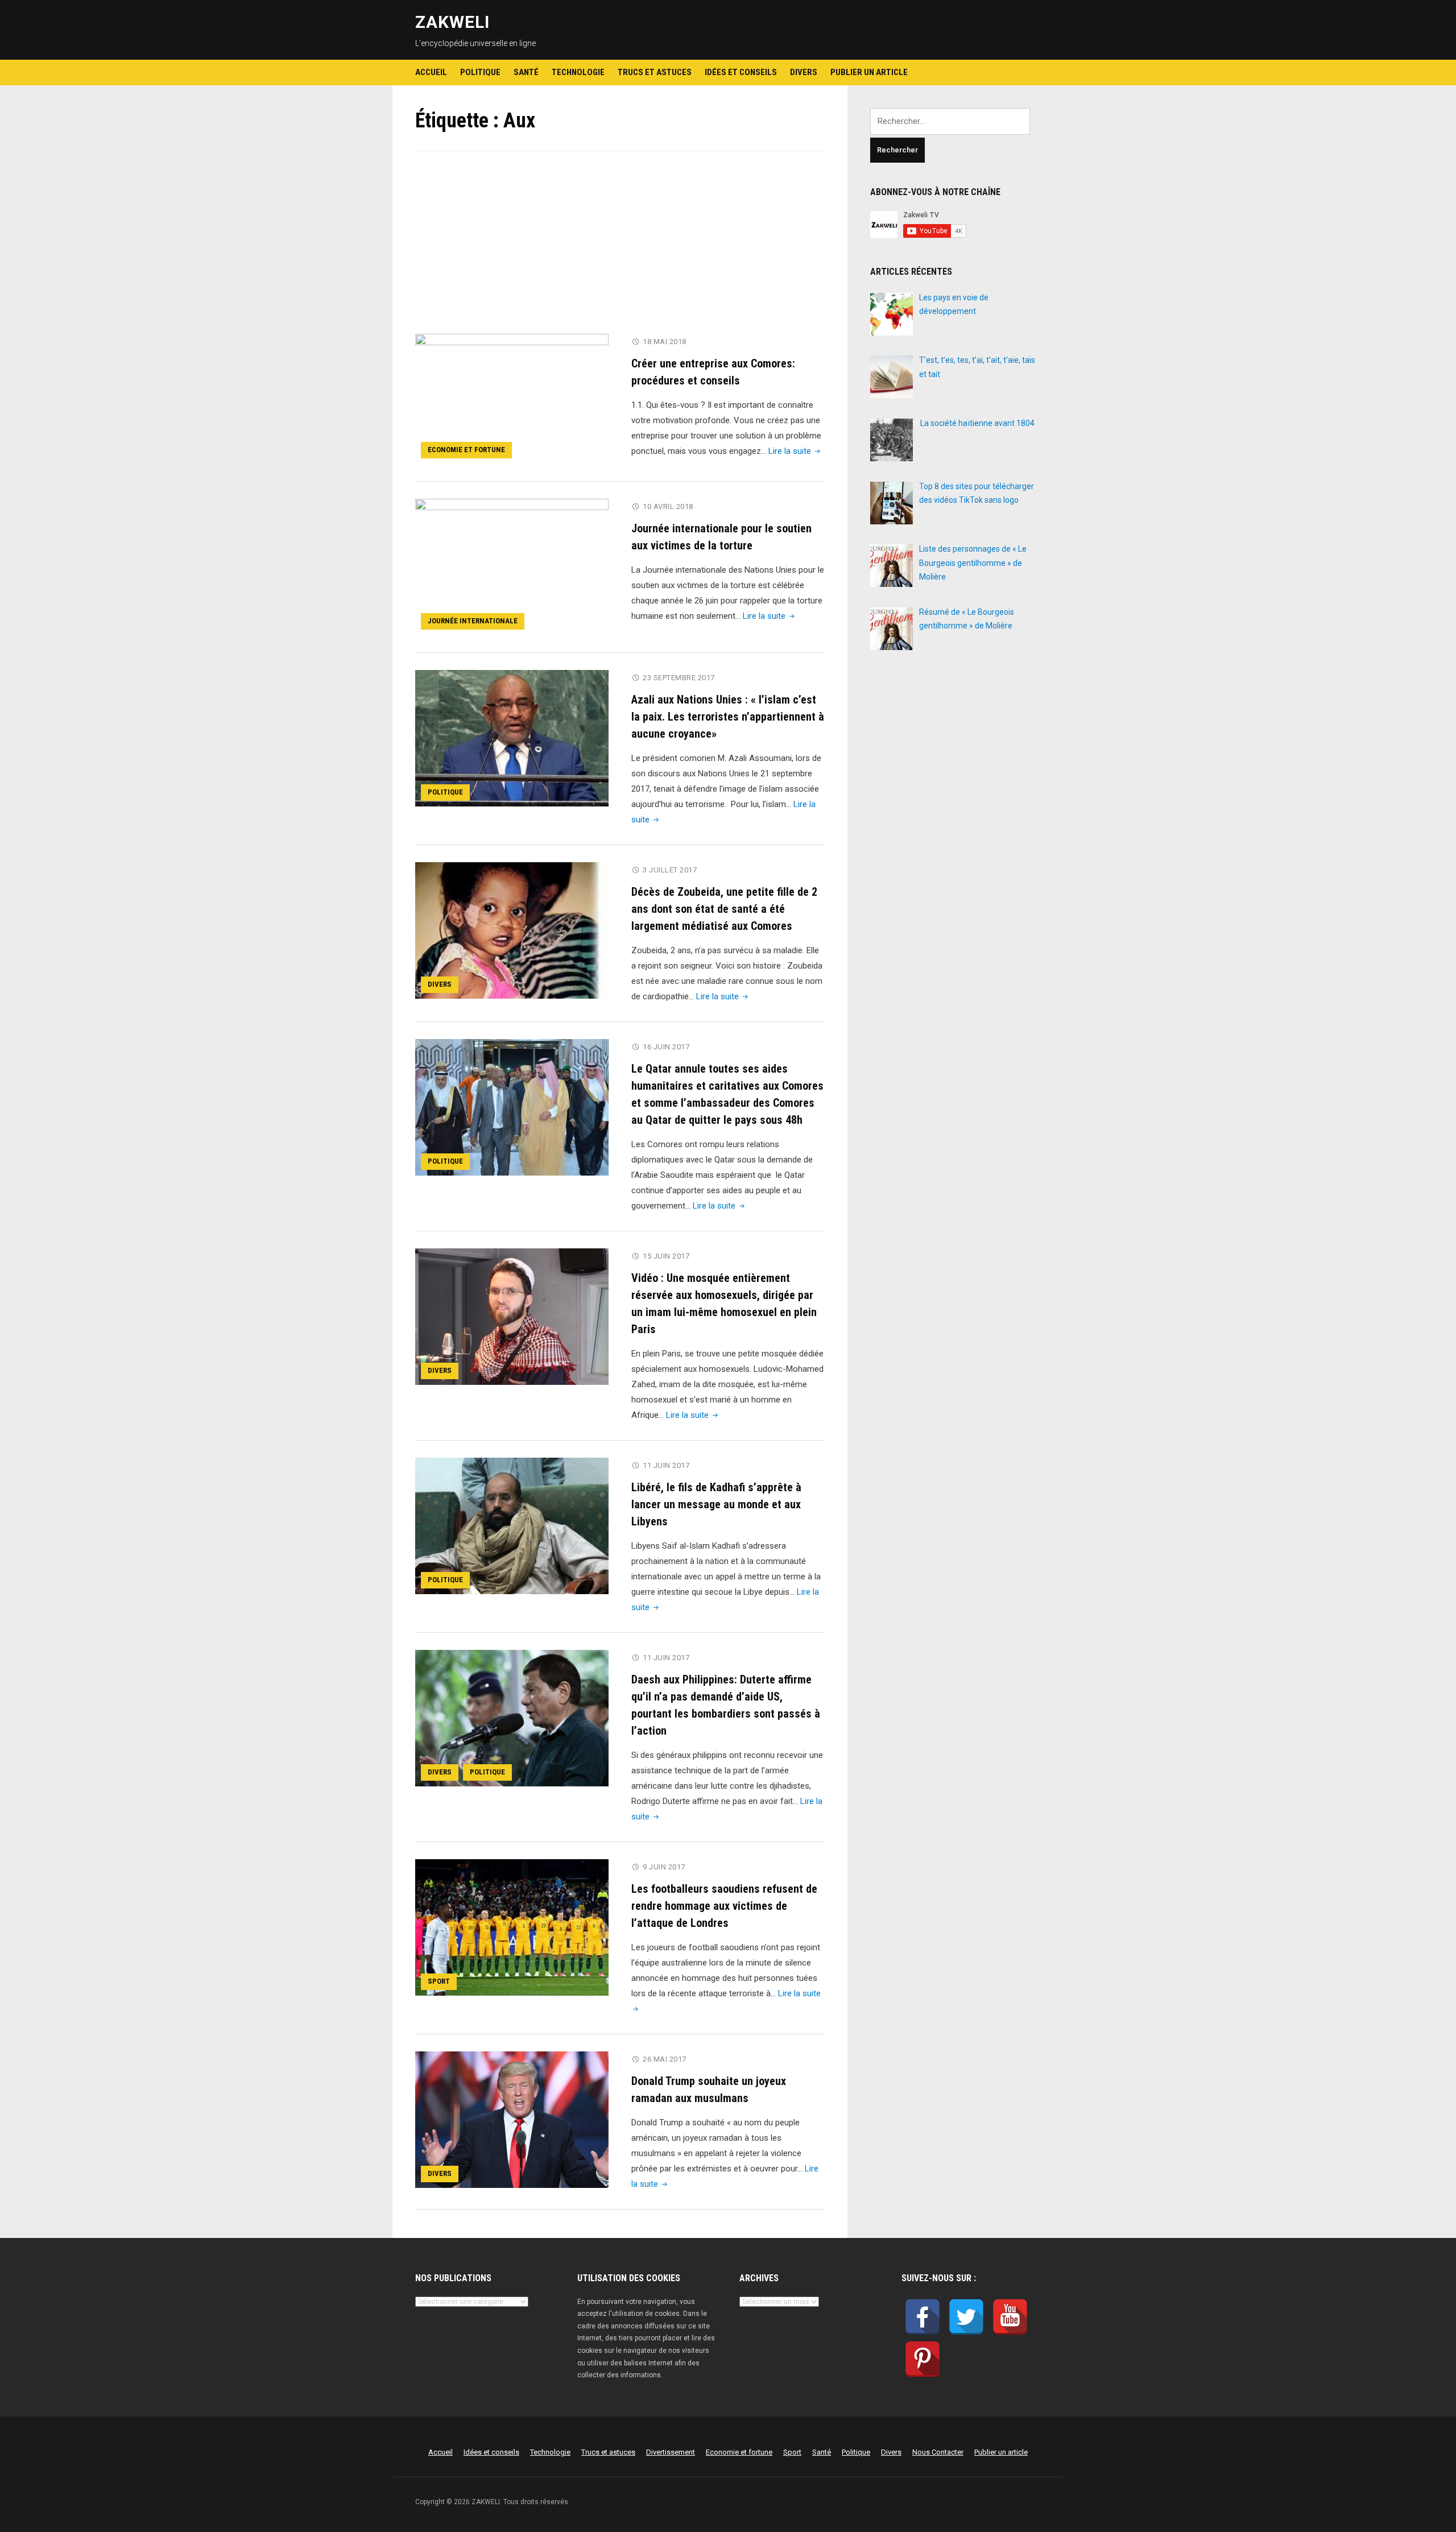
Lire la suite (795, 451)
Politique (480, 72)
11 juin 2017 (666, 1465)
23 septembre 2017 (679, 678)
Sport (439, 1981)
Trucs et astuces (655, 72)
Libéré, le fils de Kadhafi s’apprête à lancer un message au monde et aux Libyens (716, 1504)
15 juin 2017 (666, 1256)
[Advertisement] (620, 250)
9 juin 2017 (664, 1867)
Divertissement (671, 2452)
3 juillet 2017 (670, 870)
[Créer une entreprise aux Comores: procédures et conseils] (512, 399)
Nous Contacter (938, 2452)
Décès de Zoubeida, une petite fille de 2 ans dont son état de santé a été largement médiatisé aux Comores (724, 909)
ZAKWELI (452, 22)
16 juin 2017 (666, 1047)
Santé (526, 72)
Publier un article (869, 72)
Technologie (578, 72)
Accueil (431, 72)
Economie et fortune (466, 450)
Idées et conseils (741, 72)
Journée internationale (473, 621)
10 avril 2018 (668, 506)
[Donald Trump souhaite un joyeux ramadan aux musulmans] (512, 2119)
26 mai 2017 (665, 2059)
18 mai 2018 (665, 342)
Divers (804, 72)
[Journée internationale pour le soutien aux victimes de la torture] (512, 566)
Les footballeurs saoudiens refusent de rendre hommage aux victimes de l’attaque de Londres (724, 1906)
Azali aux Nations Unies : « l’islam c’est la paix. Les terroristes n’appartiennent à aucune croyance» (728, 717)
